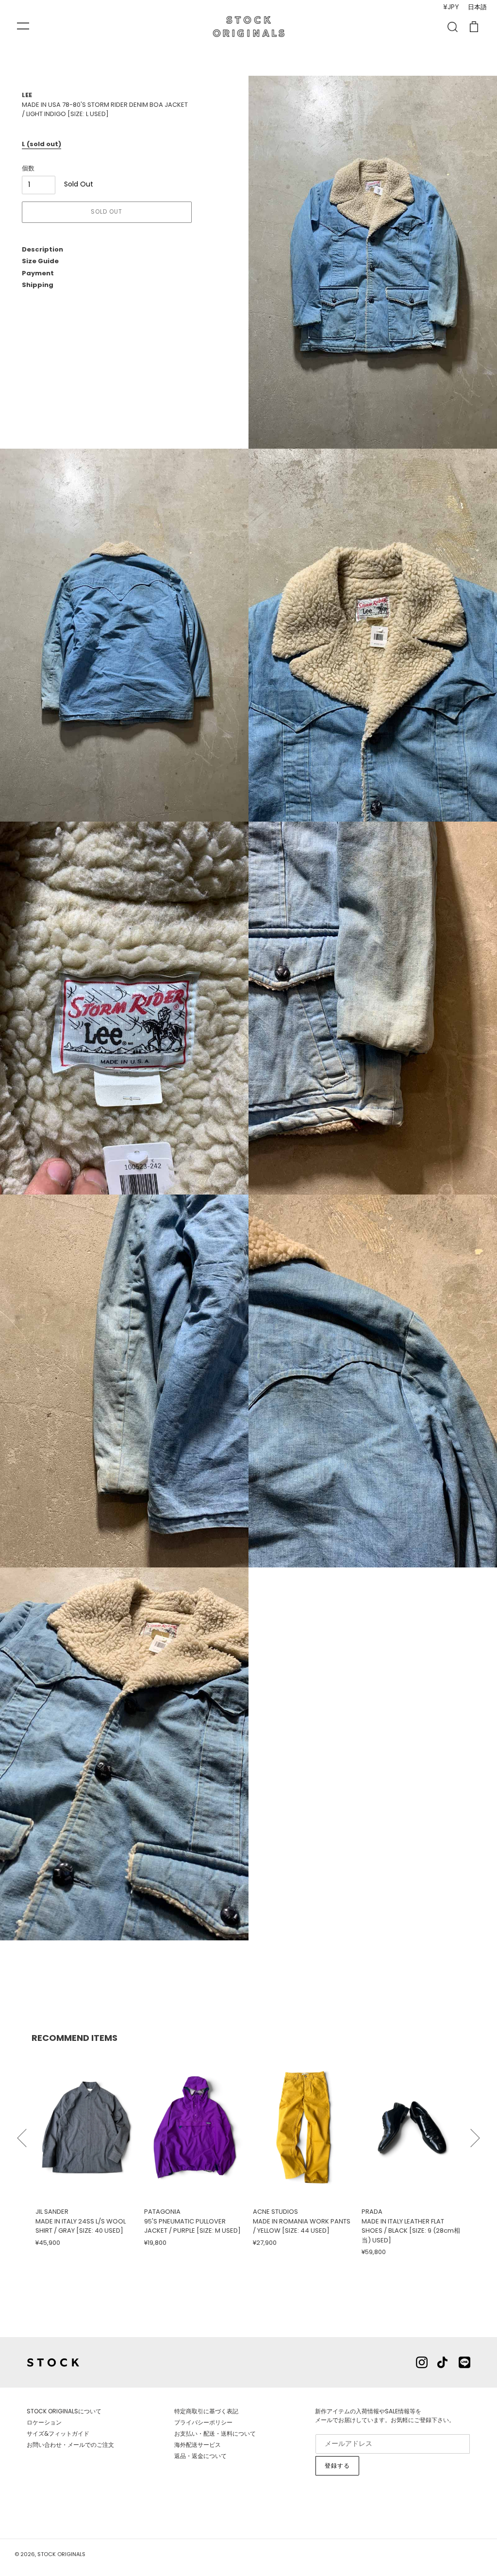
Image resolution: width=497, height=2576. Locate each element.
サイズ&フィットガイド (58, 2433)
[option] (86, 2149)
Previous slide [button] (22, 2134)
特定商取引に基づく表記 (206, 2411)
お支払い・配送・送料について (215, 2433)
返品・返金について (200, 2456)
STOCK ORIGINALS (61, 2554)
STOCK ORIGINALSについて (64, 2411)
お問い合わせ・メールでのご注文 (70, 2445)
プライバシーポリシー (203, 2422)
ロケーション (44, 2422)
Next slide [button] (475, 2134)
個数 (28, 168)
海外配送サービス (198, 2445)
